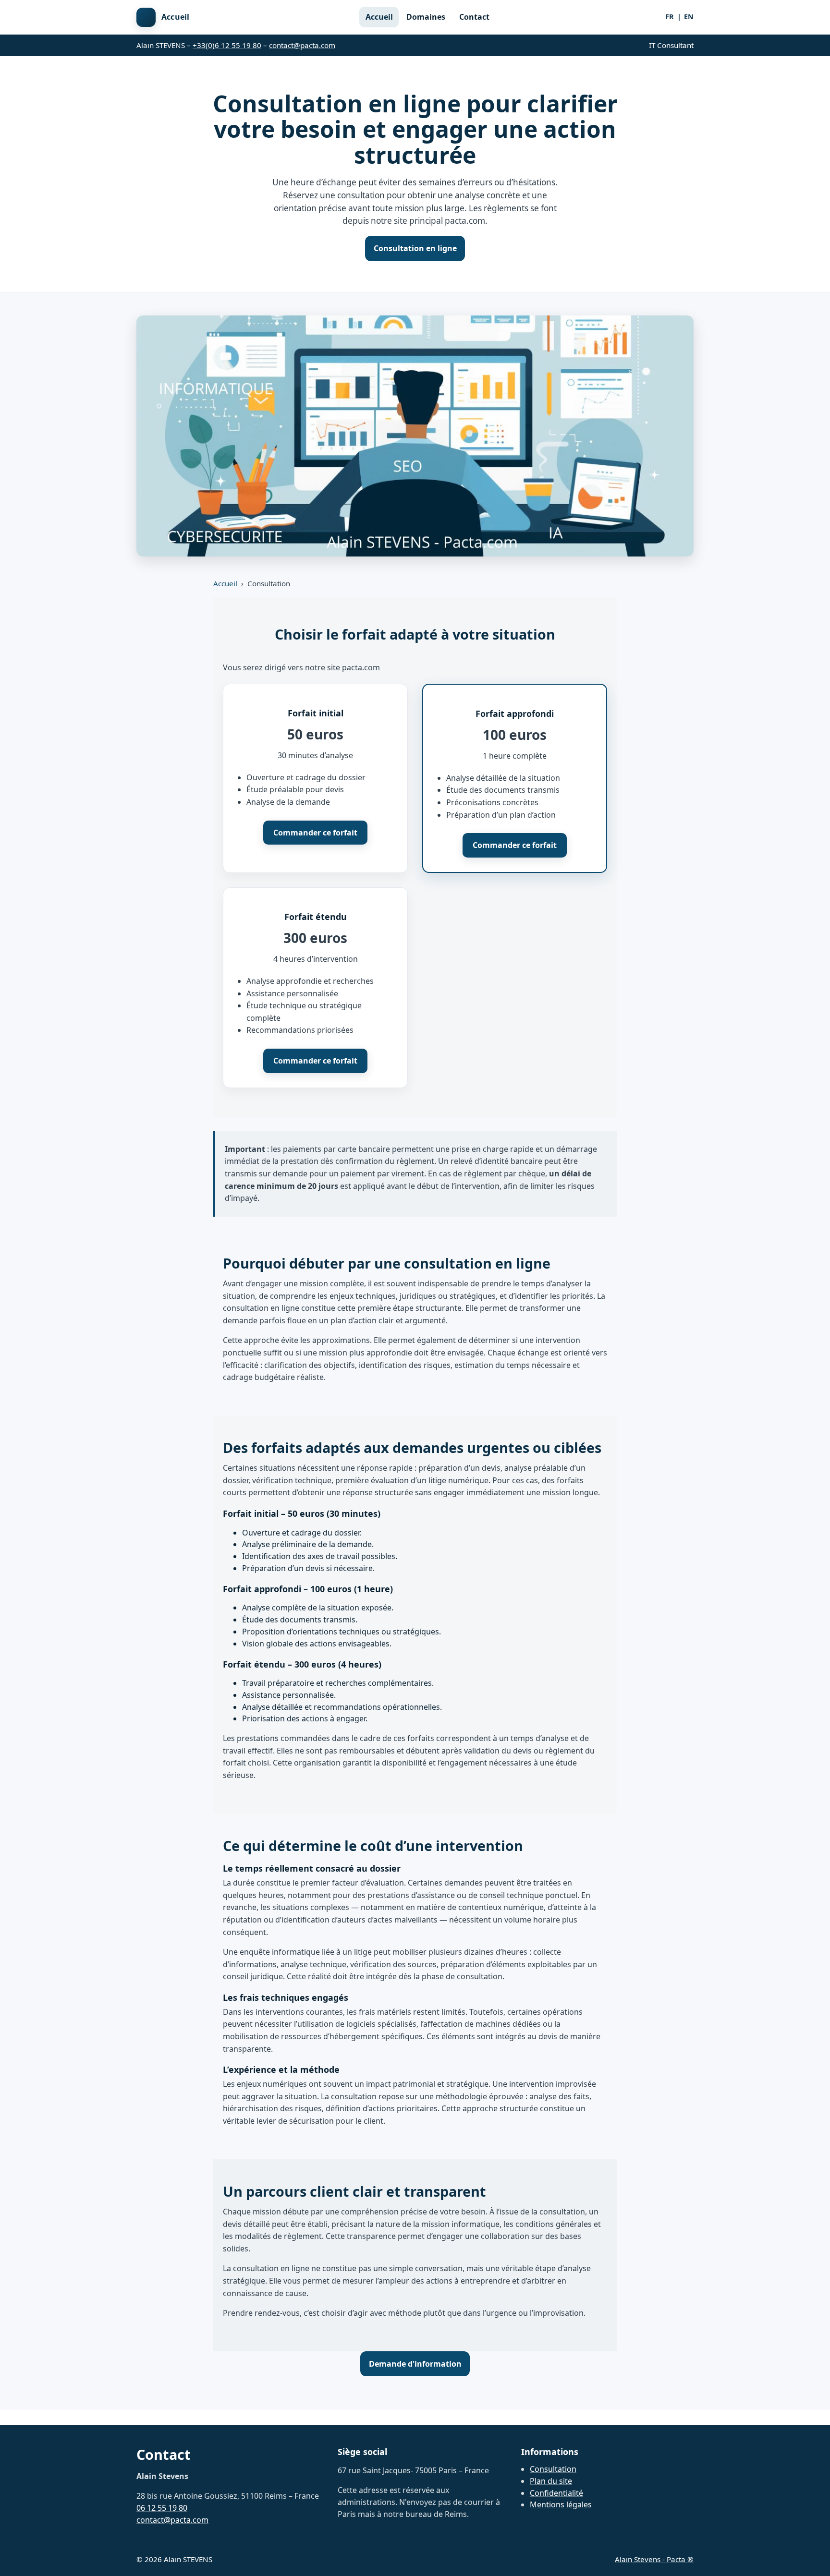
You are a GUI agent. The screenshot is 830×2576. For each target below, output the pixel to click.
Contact (474, 17)
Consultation (553, 2469)
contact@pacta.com (302, 45)
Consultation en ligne (415, 248)
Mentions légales (561, 2504)
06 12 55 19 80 (162, 2508)
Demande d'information (415, 2364)
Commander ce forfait (315, 833)
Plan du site (551, 2481)
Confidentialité (556, 2493)
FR (670, 17)
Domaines (426, 17)
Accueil (379, 17)
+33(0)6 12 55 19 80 (227, 45)
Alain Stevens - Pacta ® (654, 2559)
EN (689, 17)
